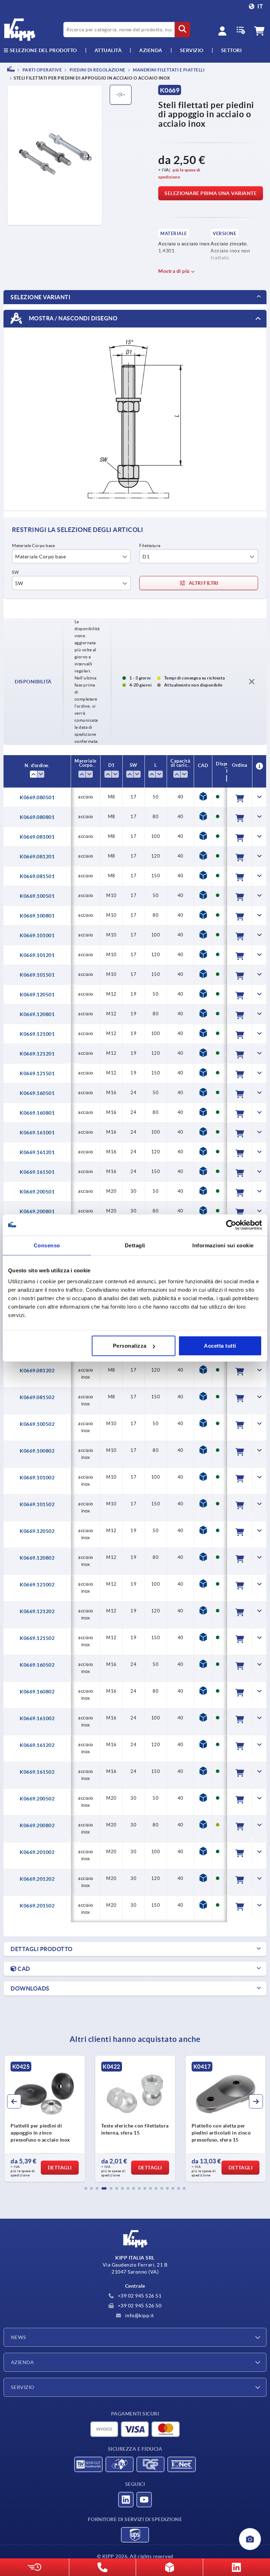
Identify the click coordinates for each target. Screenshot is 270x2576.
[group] (44, 2119)
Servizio (23, 2387)
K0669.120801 (37, 1014)
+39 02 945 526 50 (139, 2306)
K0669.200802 (37, 1825)
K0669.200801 (37, 1211)
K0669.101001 (37, 935)
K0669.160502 (37, 1665)
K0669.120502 (37, 1531)
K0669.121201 (37, 1054)
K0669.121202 (37, 1611)
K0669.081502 (37, 1397)
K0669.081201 (37, 857)
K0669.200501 (37, 1192)
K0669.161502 (37, 1772)
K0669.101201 (37, 955)
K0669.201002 (37, 1852)
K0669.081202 (37, 1371)
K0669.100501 (37, 896)
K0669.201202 (37, 1879)
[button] (86, 2188)
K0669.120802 (37, 1558)
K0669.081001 (37, 837)
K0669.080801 (37, 817)
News (19, 2337)
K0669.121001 (37, 1034)
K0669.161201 (37, 1152)
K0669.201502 (37, 1906)
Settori (232, 50)
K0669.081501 (37, 876)
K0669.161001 (37, 1133)
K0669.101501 (37, 975)
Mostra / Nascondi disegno (72, 318)
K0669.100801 (37, 916)
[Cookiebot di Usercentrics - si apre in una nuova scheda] (231, 1225)
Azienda (151, 50)
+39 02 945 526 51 (139, 2296)
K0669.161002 (37, 1718)
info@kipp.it (139, 2315)
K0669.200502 (37, 1799)
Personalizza (130, 1346)
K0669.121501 (37, 1073)
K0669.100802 (37, 1451)
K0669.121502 (37, 1638)
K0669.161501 (37, 1172)
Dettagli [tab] (135, 1245)
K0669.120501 (37, 995)
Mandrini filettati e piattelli (169, 70)
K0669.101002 (37, 1478)
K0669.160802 (37, 1692)
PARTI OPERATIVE (42, 70)
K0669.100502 (37, 1424)
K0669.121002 (37, 1585)
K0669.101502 (37, 1504)
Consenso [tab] (47, 1245)
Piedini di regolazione (97, 70)
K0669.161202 (37, 1745)
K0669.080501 (37, 797)
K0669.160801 (37, 1113)
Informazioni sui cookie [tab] (223, 1245)
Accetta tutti (220, 1346)
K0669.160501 (37, 1093)
